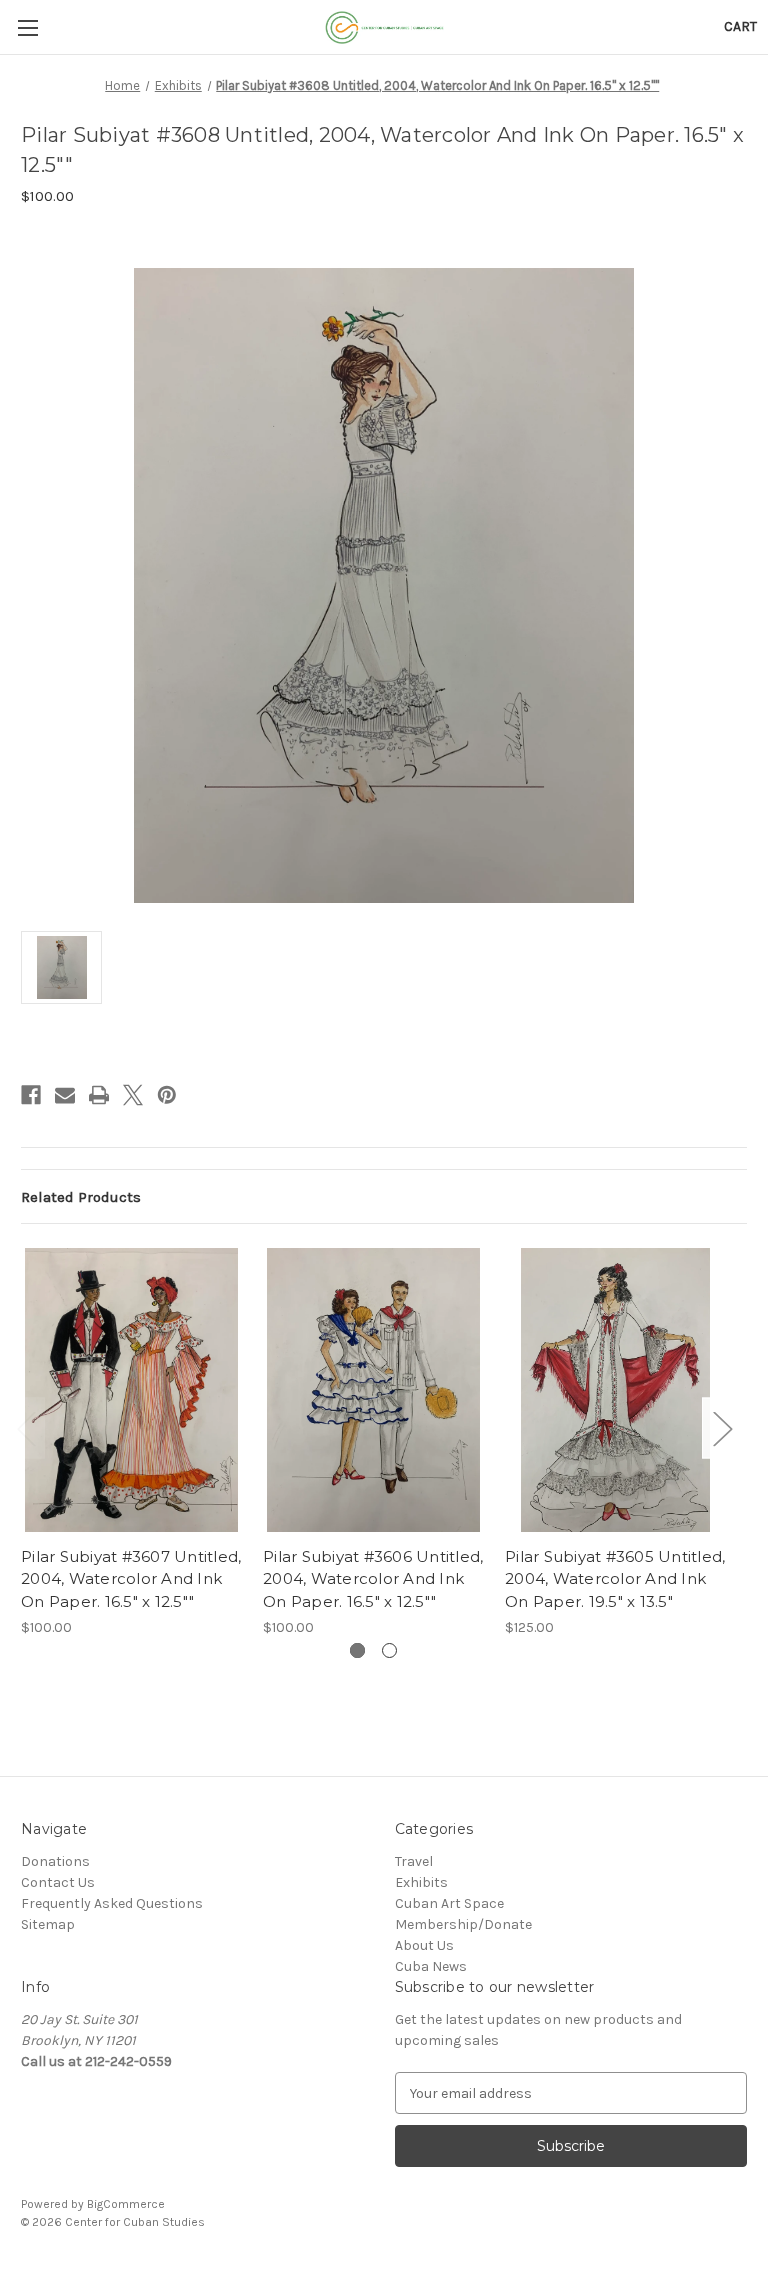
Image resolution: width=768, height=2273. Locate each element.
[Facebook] (31, 1095)
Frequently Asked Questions (112, 1903)
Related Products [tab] (81, 1197)
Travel (414, 1861)
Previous (26, 1428)
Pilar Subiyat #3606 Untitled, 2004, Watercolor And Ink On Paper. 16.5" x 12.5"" (373, 1579)
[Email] (65, 1095)
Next (722, 1428)
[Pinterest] (167, 1095)
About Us (424, 1945)
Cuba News (431, 1966)
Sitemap (48, 1924)
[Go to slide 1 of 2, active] (357, 1650)
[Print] (99, 1095)
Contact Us (58, 1882)
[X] (133, 1095)
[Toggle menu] (27, 27)
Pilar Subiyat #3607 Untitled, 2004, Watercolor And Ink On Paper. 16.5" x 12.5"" (131, 1579)
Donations (55, 1861)
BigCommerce (126, 2204)
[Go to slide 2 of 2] (389, 1650)
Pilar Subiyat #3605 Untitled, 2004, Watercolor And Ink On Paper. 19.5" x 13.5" (615, 1579)
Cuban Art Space (449, 1903)
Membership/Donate (463, 1924)
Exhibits (421, 1882)
